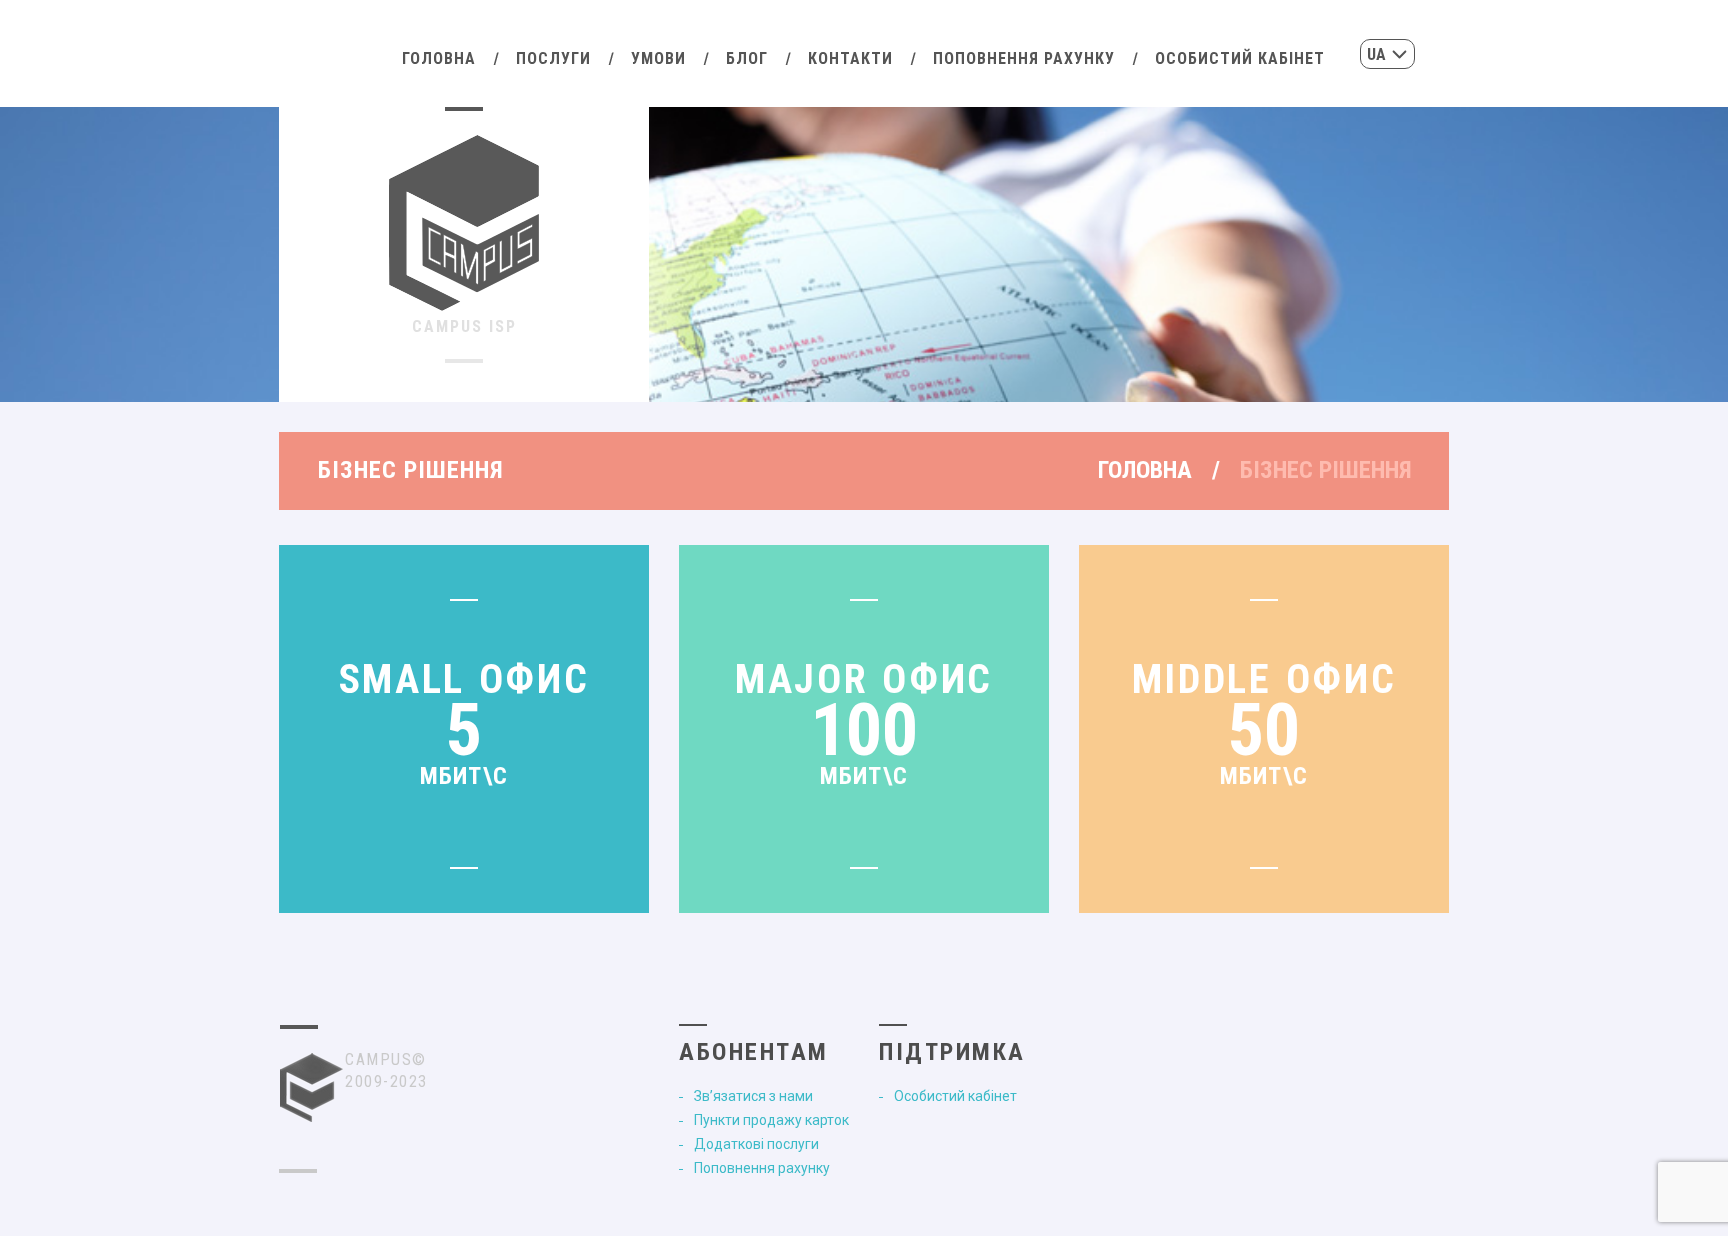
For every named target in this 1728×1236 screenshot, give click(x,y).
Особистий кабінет (1240, 58)
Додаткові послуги (756, 1144)
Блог (747, 58)
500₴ (864, 848)
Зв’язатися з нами (753, 1096)
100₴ (464, 848)
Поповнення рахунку (1024, 58)
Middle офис (1264, 679)
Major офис (864, 679)
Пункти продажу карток (771, 1120)
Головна (439, 58)
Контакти (850, 58)
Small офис (464, 679)
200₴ (1264, 848)
